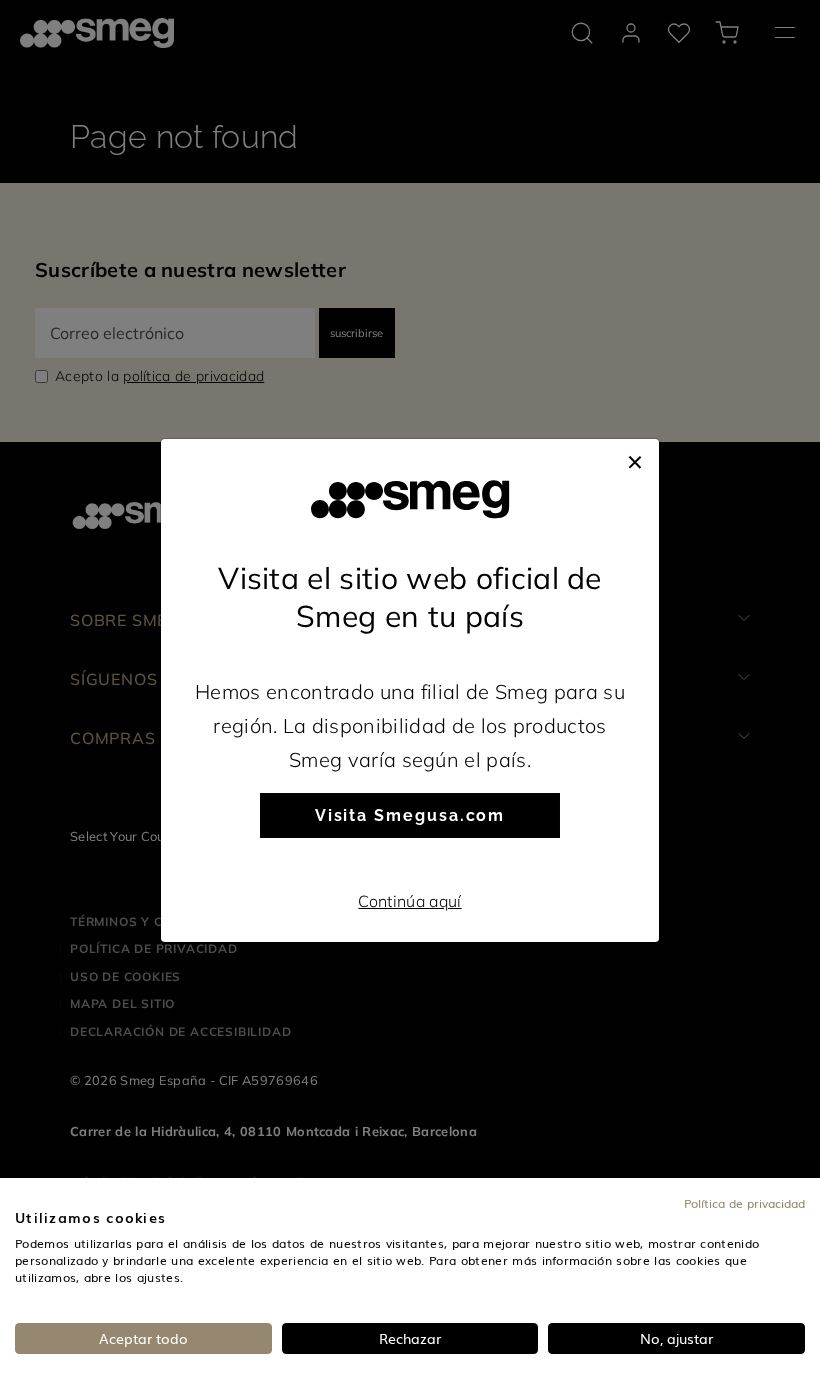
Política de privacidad (744, 1203)
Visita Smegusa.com (410, 815)
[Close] (635, 459)
